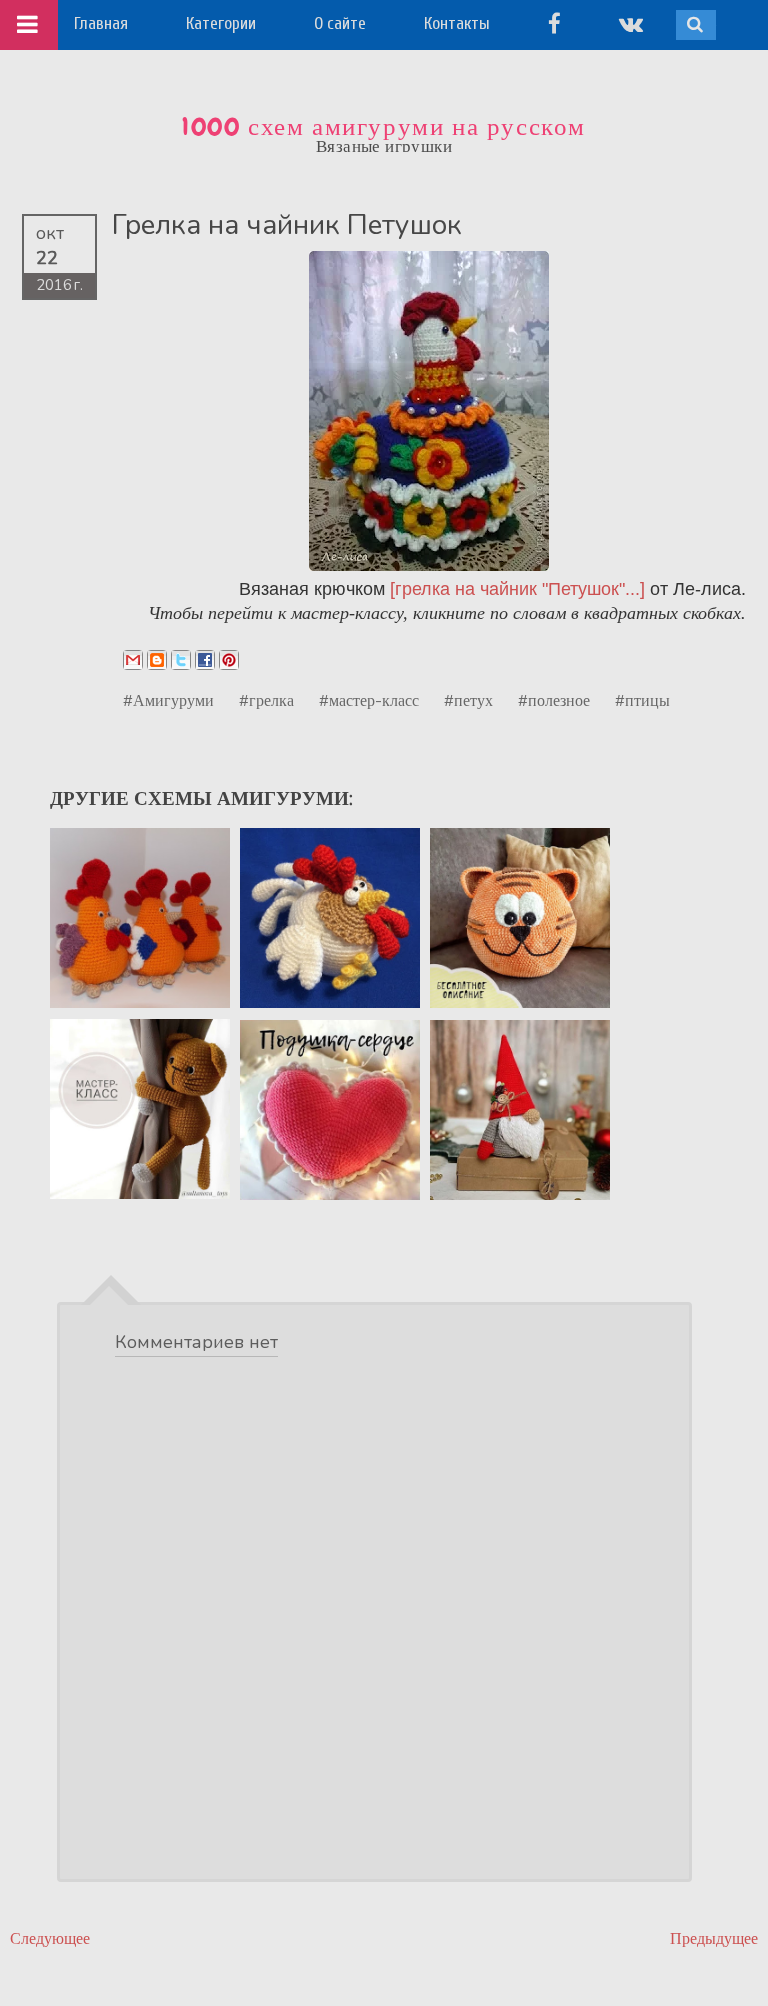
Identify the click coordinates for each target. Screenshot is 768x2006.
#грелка (266, 700)
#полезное (554, 700)
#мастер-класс (369, 700)
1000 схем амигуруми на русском (384, 127)
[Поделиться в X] (181, 660)
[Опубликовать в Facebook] (205, 660)
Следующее (50, 1938)
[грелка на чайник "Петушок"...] (517, 589)
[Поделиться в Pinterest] (229, 660)
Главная (101, 23)
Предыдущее (714, 1938)
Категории (221, 23)
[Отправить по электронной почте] (133, 660)
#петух (468, 700)
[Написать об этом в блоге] (157, 660)
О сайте (340, 23)
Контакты (457, 23)
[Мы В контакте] (631, 23)
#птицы (642, 700)
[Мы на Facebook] (554, 23)
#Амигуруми (168, 700)
